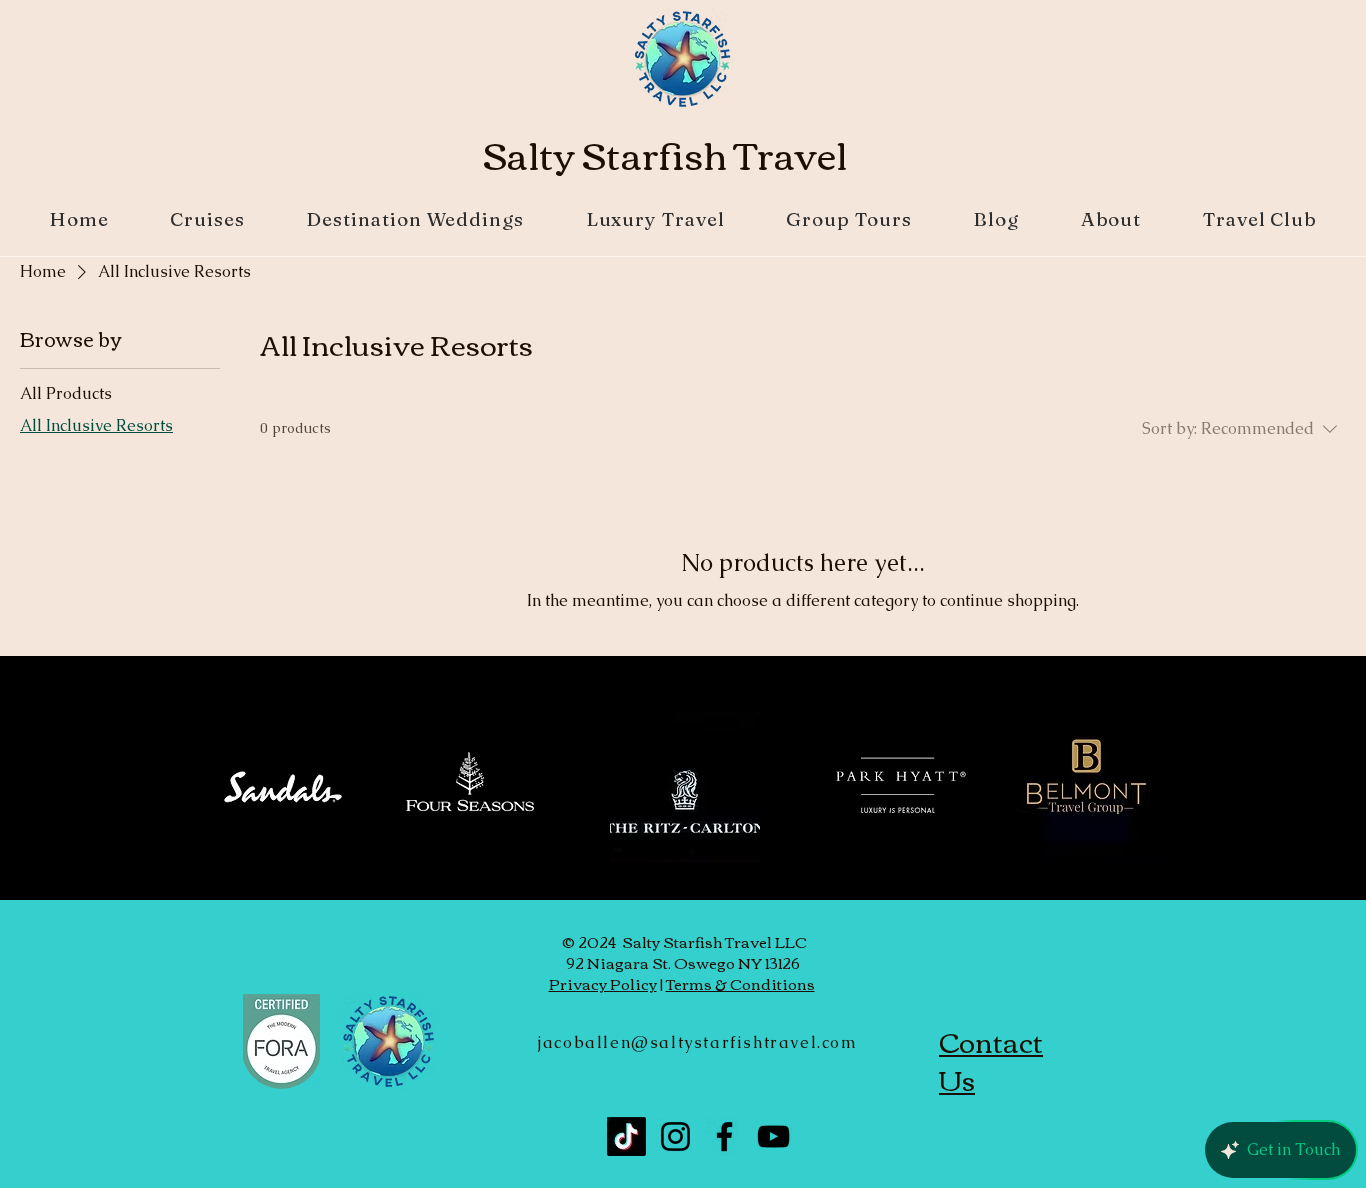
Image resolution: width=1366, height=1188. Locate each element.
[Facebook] (724, 1136)
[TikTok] (626, 1136)
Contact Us (991, 1060)
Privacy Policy (603, 983)
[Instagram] (675, 1136)
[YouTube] (773, 1136)
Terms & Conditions (740, 983)
